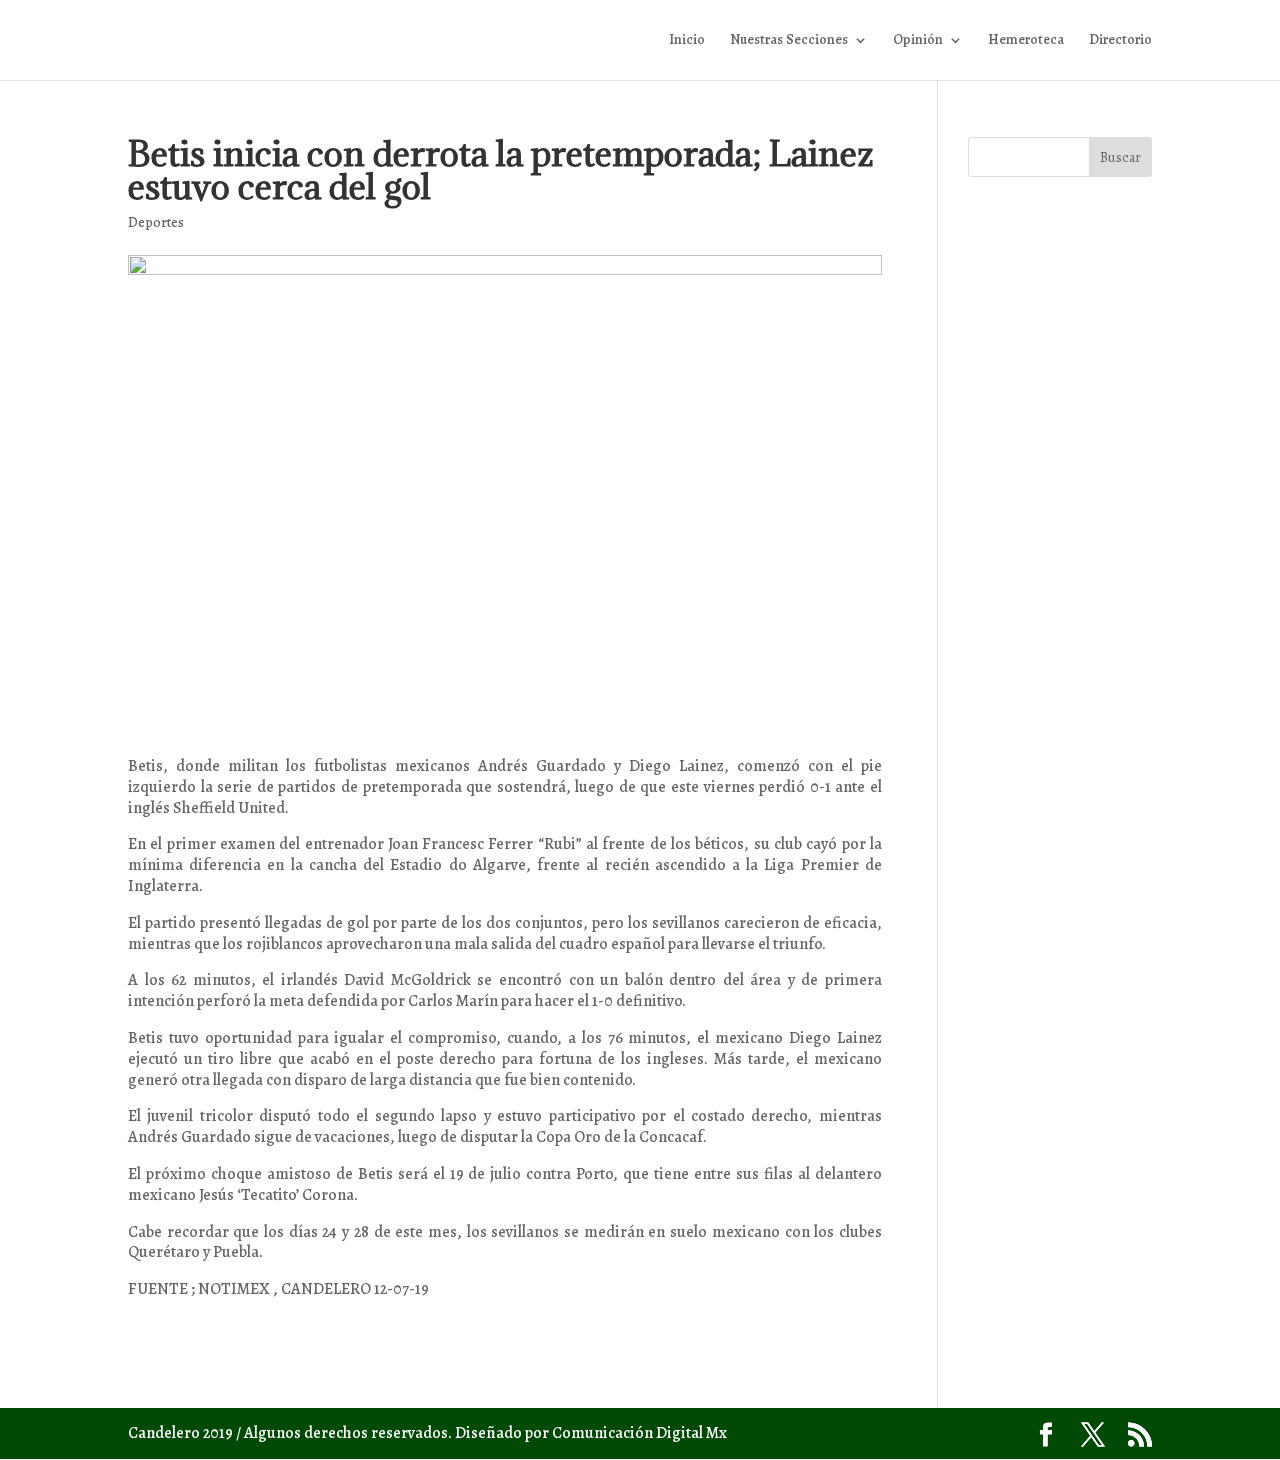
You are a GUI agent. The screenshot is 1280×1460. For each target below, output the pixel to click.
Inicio (687, 41)
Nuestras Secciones (789, 41)
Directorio (1120, 41)
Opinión (918, 41)
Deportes (156, 222)
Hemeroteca (1026, 41)
